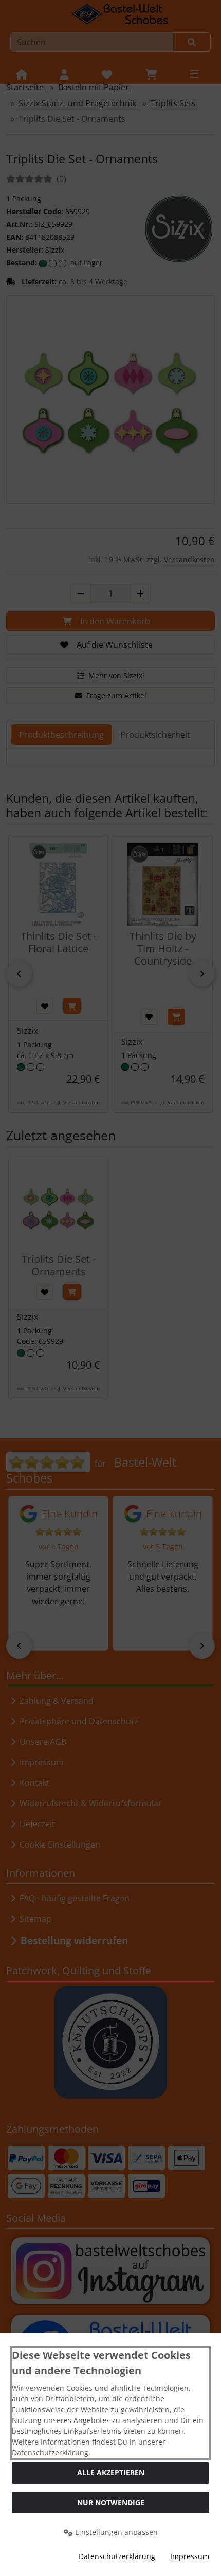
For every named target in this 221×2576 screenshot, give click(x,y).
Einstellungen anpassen (115, 2532)
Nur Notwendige (111, 2502)
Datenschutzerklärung (117, 2556)
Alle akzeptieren (111, 2473)
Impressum (190, 2556)
